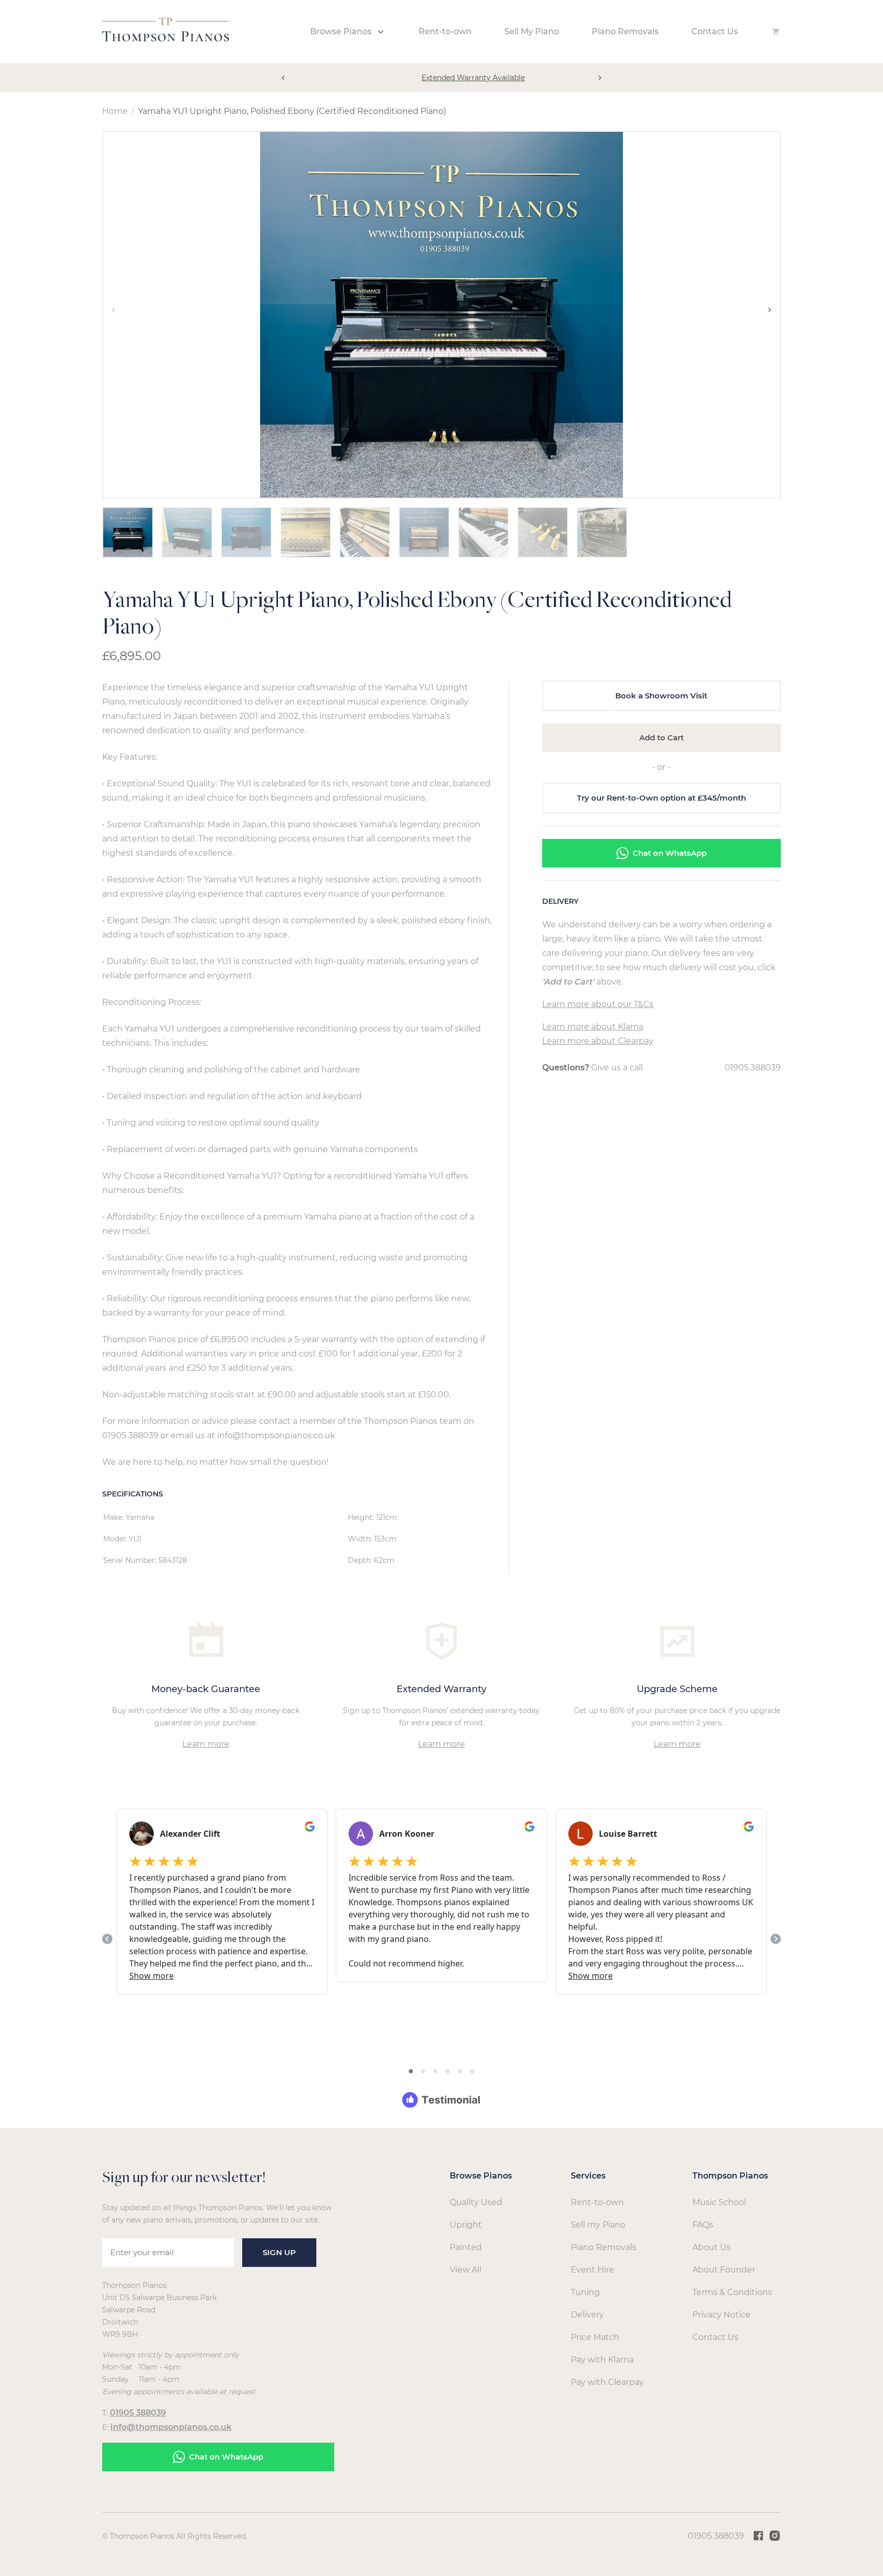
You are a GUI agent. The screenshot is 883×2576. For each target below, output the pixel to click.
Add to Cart (661, 737)
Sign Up (279, 2252)
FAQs (703, 2225)
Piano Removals (625, 31)
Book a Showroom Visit (661, 696)
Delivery (587, 2315)
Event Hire (592, 2270)
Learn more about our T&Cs (598, 1004)
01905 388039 (753, 1068)
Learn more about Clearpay (598, 1041)
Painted (466, 2247)
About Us (712, 2247)
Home (115, 111)
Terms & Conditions (732, 2292)
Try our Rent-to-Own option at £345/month (661, 798)
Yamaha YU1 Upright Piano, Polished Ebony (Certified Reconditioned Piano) (292, 111)
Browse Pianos (341, 31)
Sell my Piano (598, 2225)
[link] (166, 39)
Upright (466, 2225)
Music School (719, 2202)
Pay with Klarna (602, 2360)
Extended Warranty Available (441, 78)
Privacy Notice (722, 2315)
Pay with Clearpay (607, 2382)
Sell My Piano (532, 31)
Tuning (585, 2292)
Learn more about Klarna (593, 1027)
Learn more (206, 1744)
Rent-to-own (445, 31)
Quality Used (476, 2202)
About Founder (724, 2270)
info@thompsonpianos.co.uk (171, 2427)
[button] (283, 78)
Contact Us (715, 31)
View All (466, 2270)
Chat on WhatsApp (670, 853)
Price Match (595, 2337)
